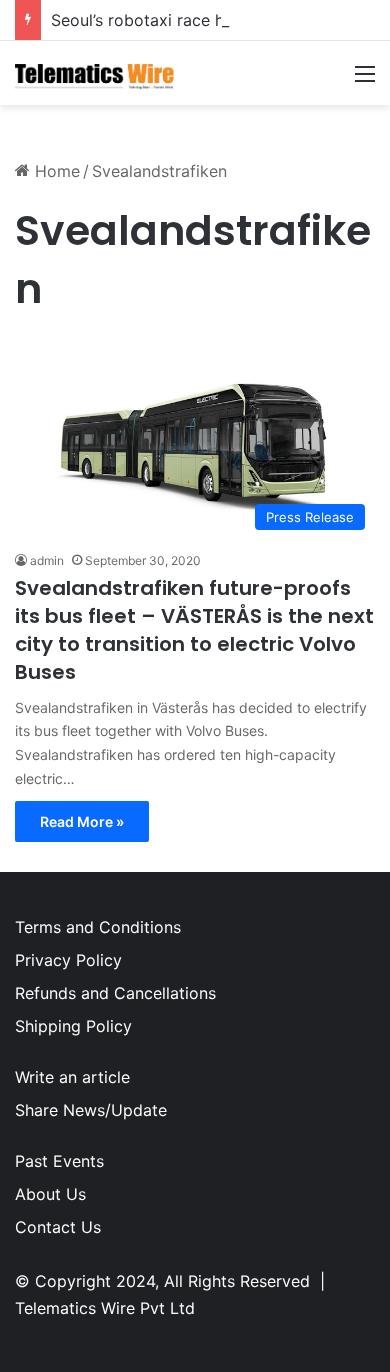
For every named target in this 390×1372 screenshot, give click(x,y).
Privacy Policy (68, 960)
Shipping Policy (73, 1026)
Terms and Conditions (98, 927)
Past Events (59, 1161)
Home (55, 171)
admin (47, 560)
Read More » (82, 821)
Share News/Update (91, 1110)
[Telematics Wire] (95, 73)
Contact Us (58, 1227)
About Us (50, 1194)
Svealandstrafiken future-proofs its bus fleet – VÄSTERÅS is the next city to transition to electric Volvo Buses (194, 630)
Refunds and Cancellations (115, 993)
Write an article (72, 1077)
